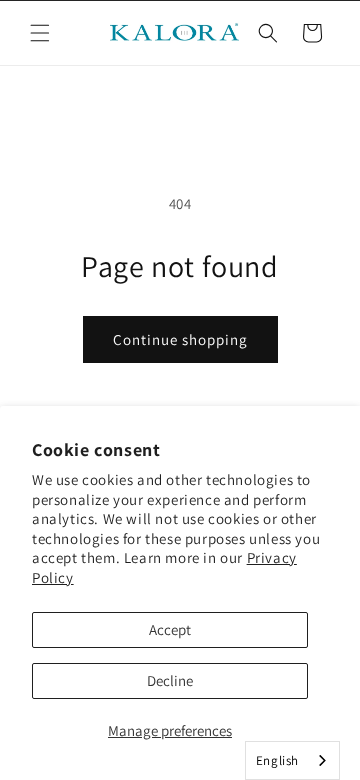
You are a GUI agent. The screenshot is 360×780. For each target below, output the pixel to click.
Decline (170, 680)
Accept (170, 629)
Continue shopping (180, 339)
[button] (40, 33)
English (277, 760)
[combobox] (292, 760)
